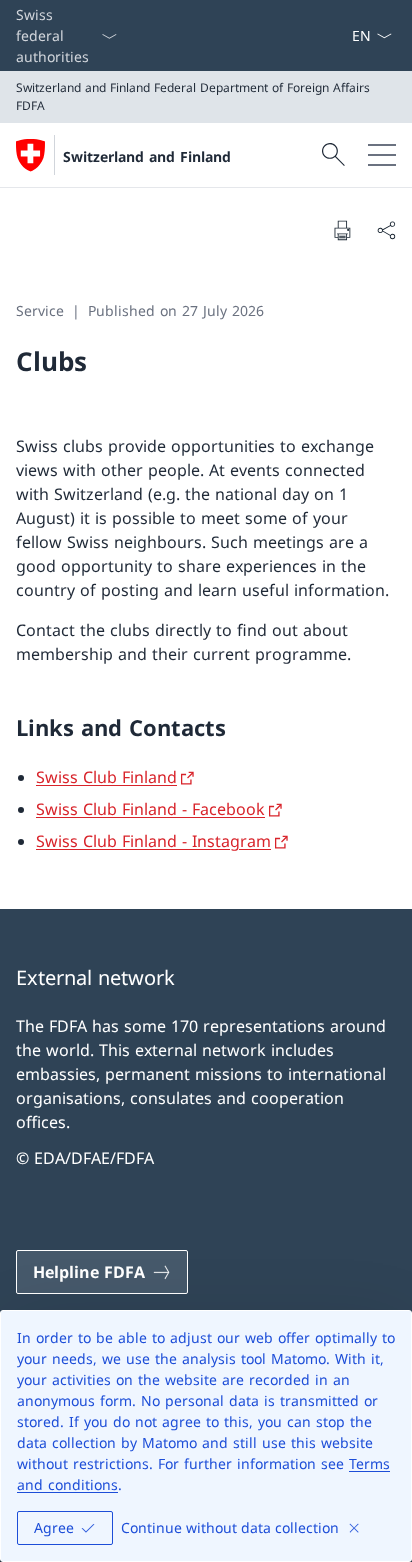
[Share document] (386, 230)
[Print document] (342, 230)
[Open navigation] (382, 155)
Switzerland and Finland (147, 156)
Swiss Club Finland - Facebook (150, 809)
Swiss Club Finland (106, 777)
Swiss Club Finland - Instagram (153, 841)
